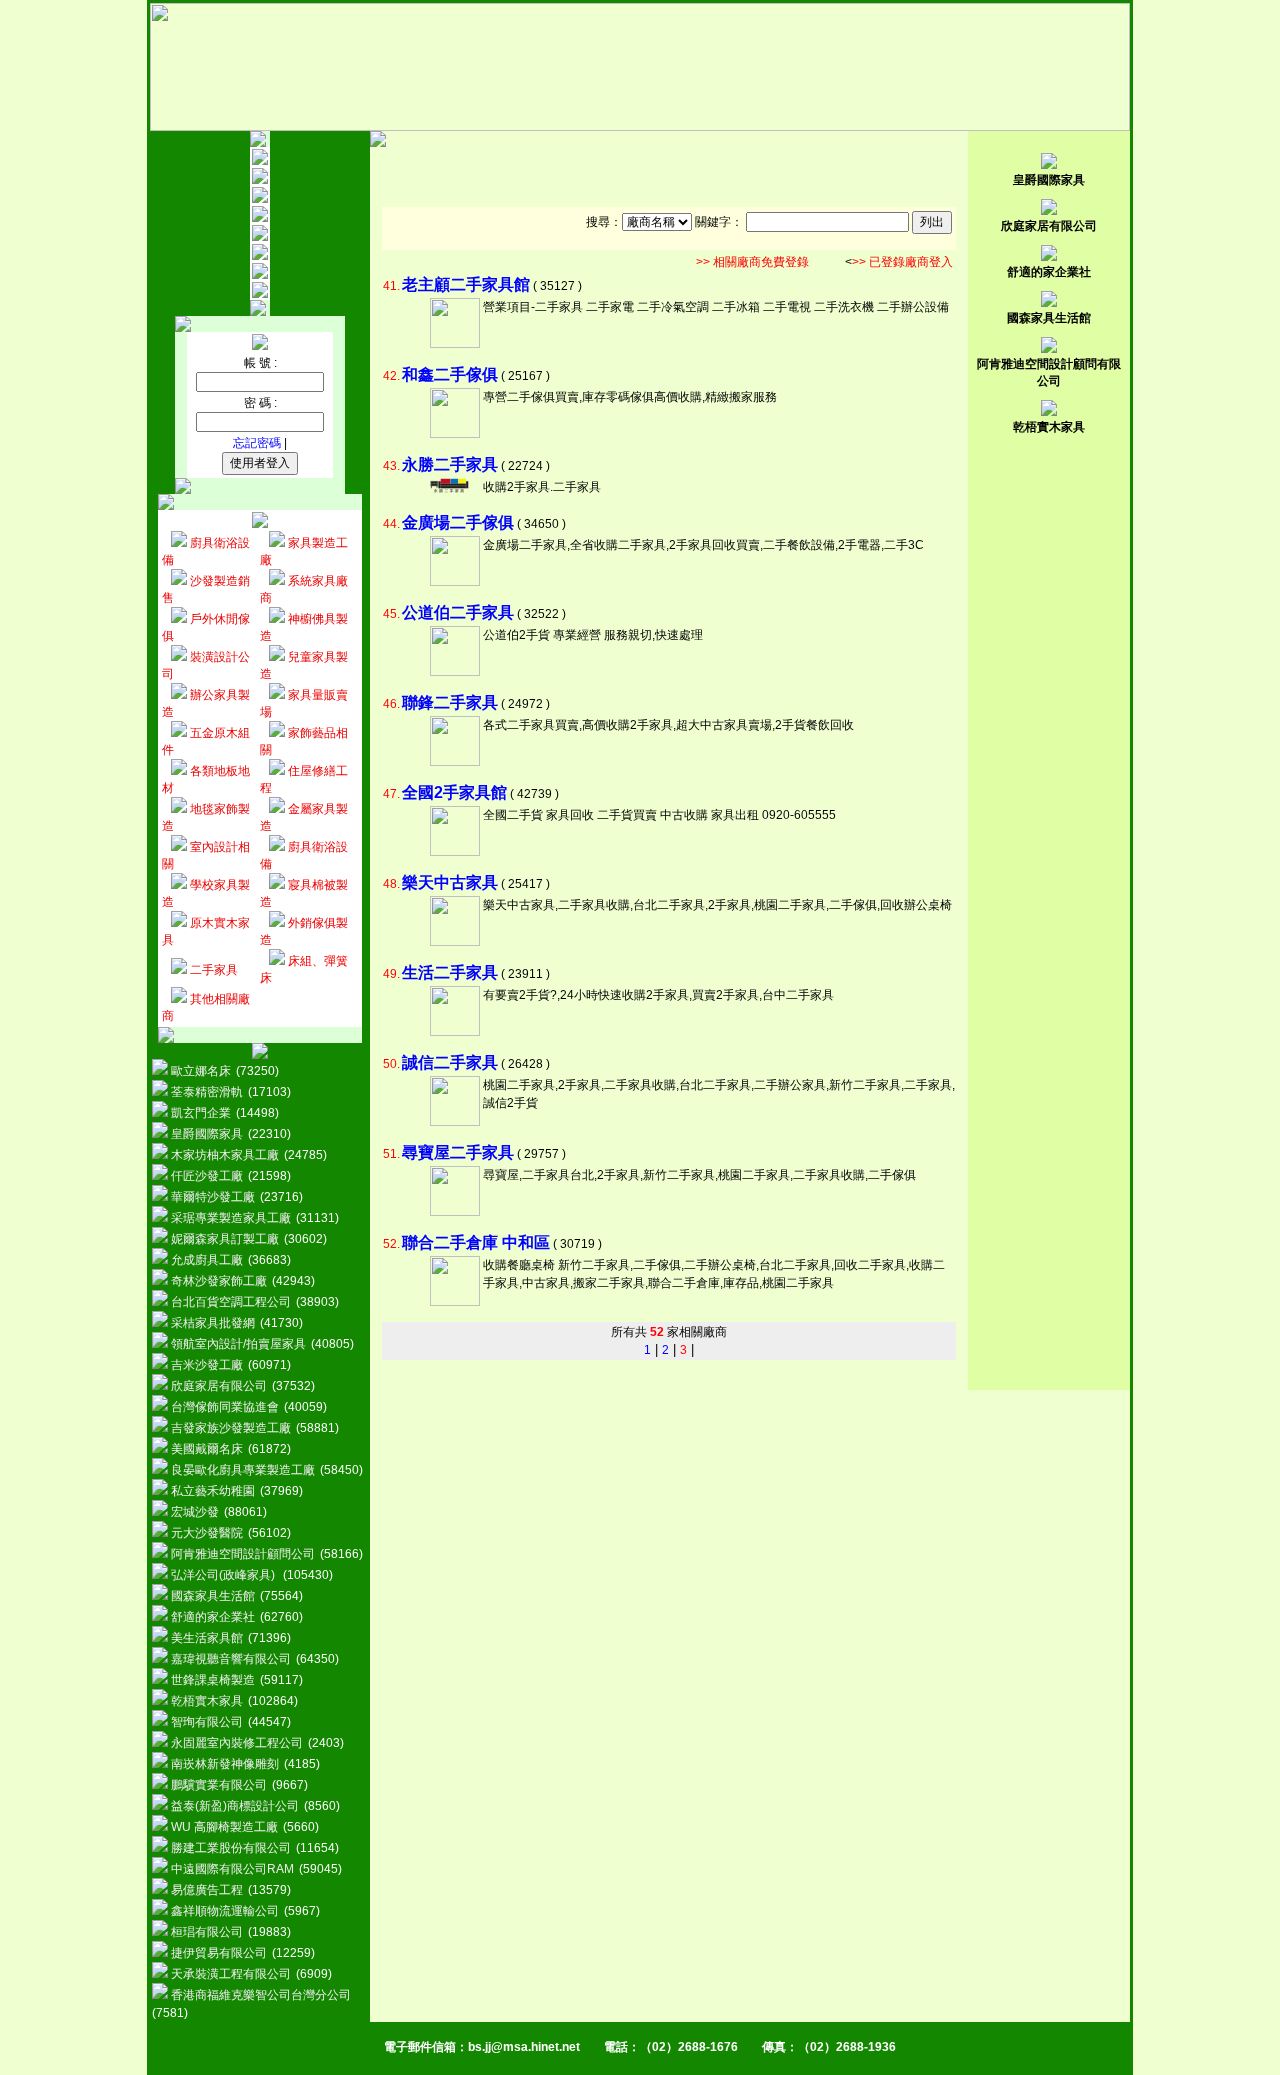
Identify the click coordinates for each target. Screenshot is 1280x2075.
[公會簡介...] (260, 180)
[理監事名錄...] (260, 199)
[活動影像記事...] (260, 275)
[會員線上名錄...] (260, 218)
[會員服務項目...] (260, 237)
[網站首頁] (260, 161)
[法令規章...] (260, 256)
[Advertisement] (669, 177)
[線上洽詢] (260, 294)
